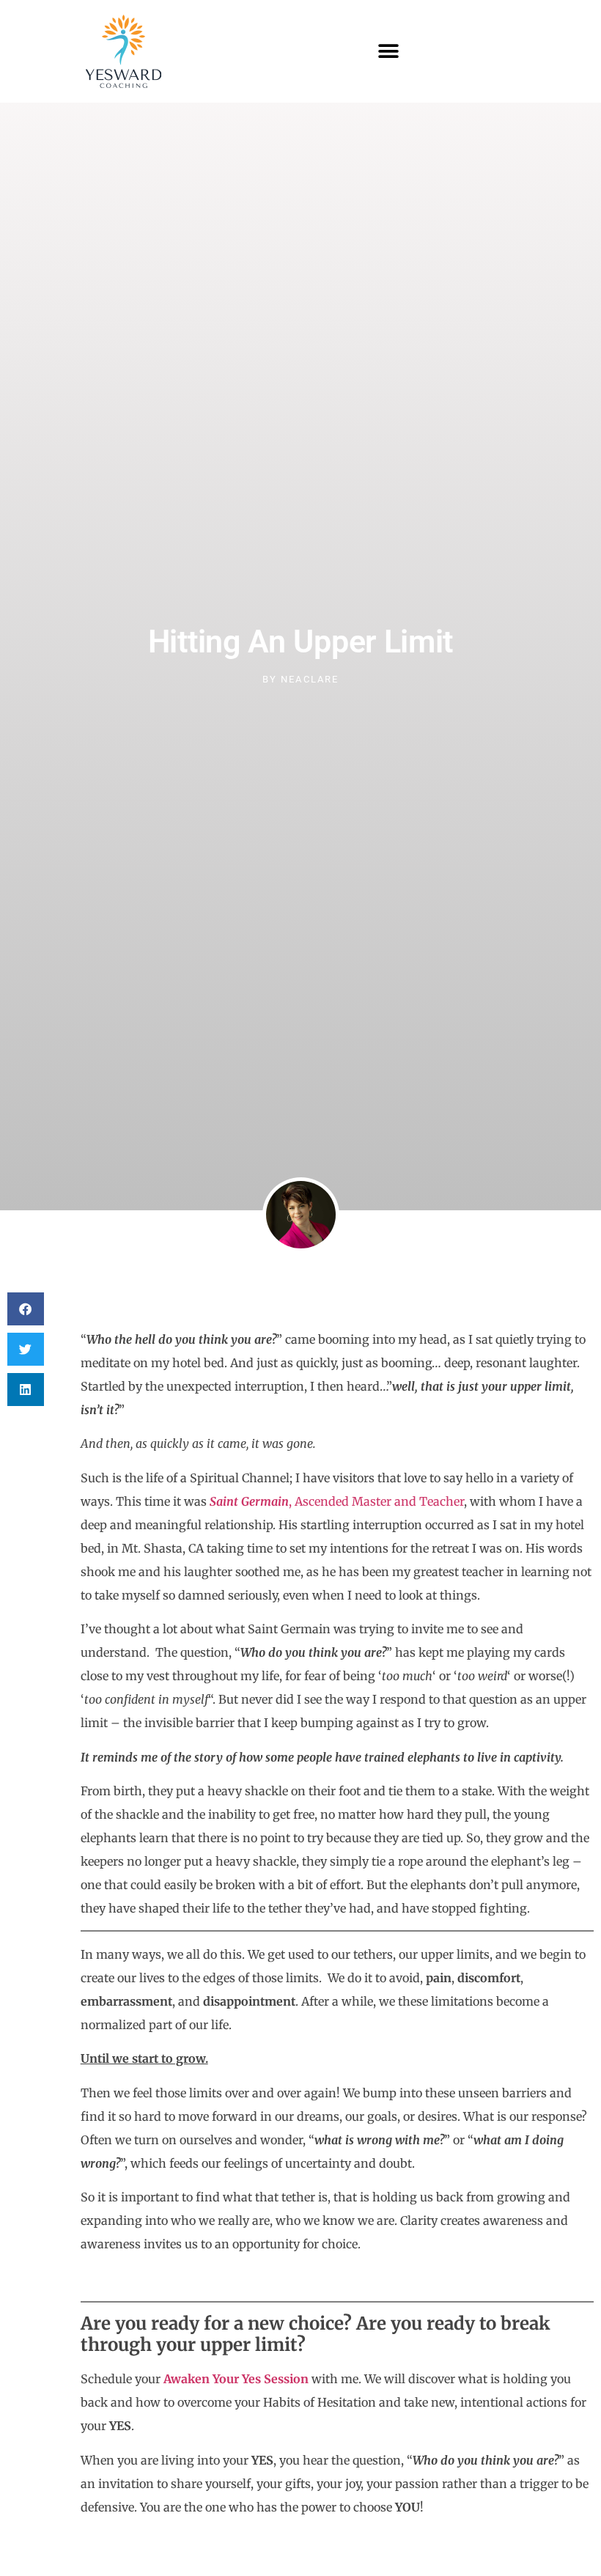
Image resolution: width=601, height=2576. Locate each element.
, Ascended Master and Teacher (337, 1501)
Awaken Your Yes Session (236, 2379)
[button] (389, 52)
